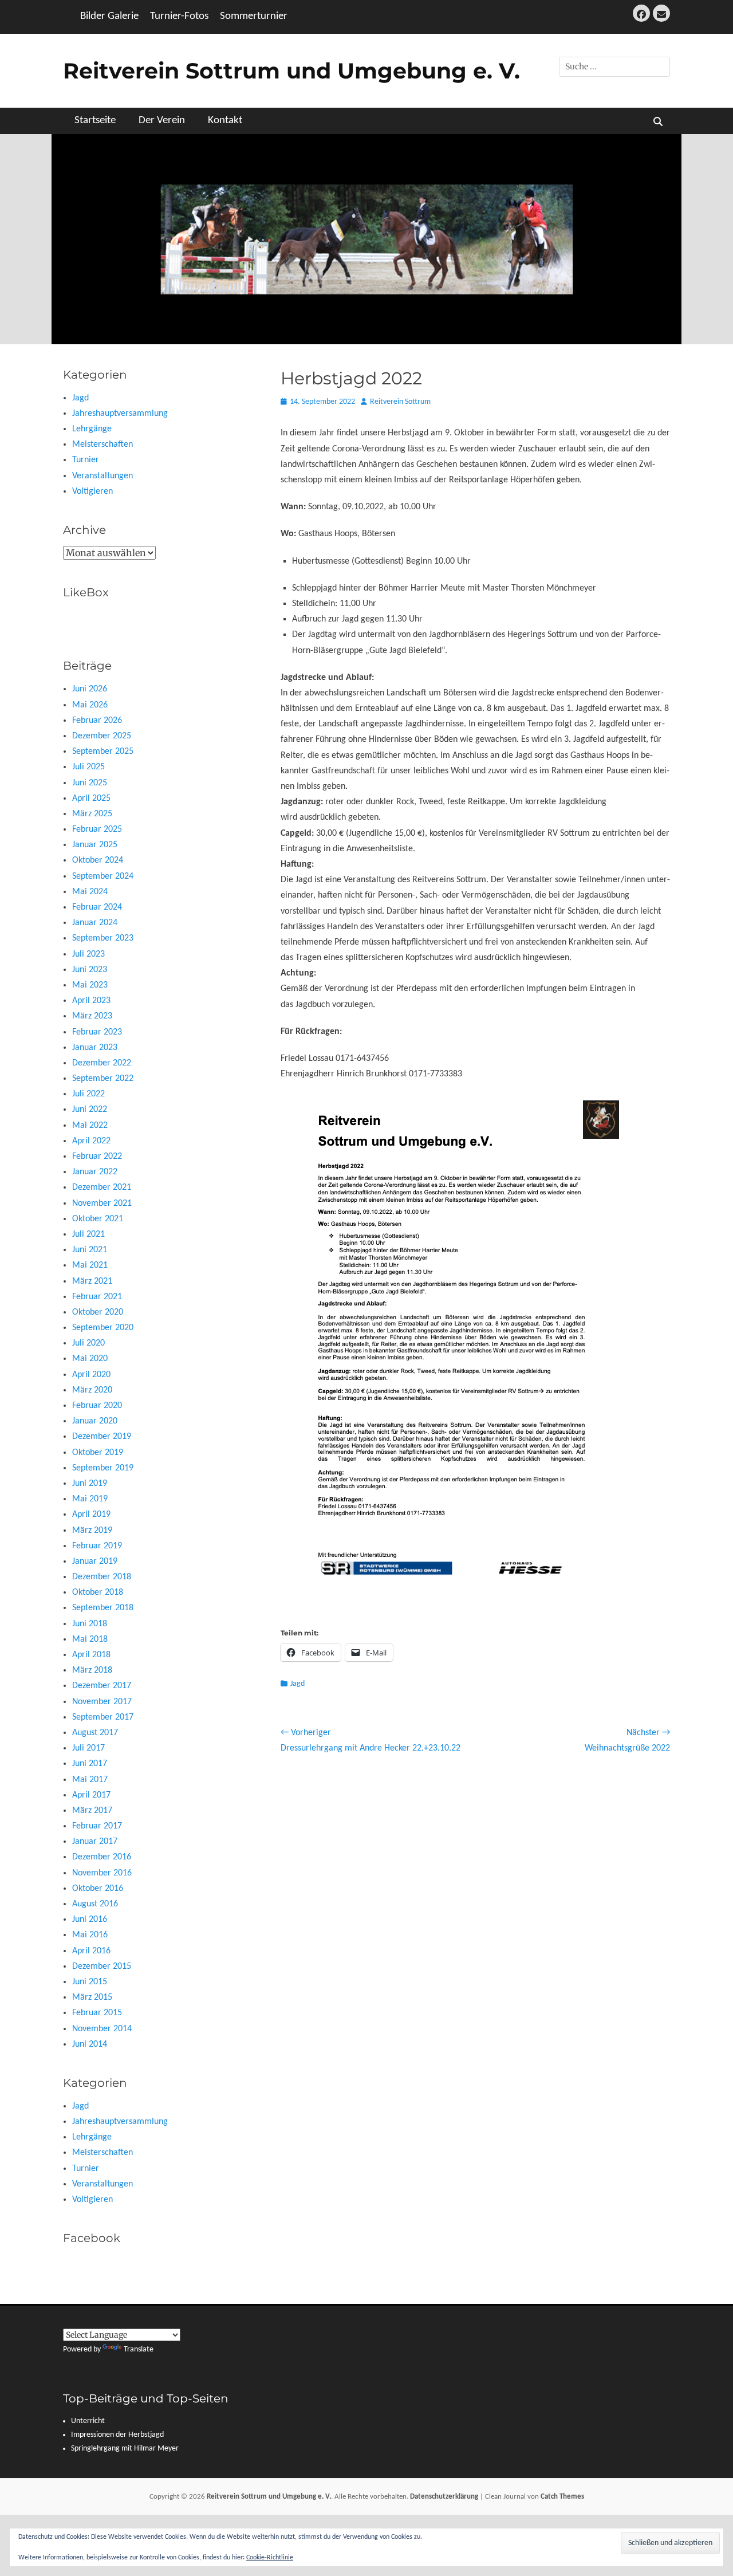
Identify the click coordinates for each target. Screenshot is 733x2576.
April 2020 (91, 1375)
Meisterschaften (103, 445)
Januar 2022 (95, 1172)
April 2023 (91, 1001)
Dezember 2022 (102, 1063)
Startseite (95, 121)
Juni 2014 (90, 2044)
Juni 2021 (90, 1250)
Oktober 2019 (98, 1453)
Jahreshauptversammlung (120, 414)
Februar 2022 (97, 1157)
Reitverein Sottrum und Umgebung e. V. (291, 71)
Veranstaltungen (103, 476)
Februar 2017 (97, 1826)
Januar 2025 (95, 845)
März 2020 (92, 1390)
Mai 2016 (90, 1935)
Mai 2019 (90, 1499)
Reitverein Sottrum (400, 402)
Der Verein (162, 121)
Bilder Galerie (109, 16)
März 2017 (92, 1811)
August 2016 (95, 1904)
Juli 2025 (88, 767)
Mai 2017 (90, 1780)
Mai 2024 (90, 892)
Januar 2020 (95, 1421)
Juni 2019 (90, 1484)
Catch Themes (562, 2497)
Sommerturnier (254, 16)
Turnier (86, 460)
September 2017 (103, 1717)
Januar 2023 (95, 1048)
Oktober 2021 (98, 1219)
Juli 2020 (88, 1343)
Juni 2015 (90, 1982)
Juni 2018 (90, 1624)
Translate (139, 2349)
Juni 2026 (90, 689)
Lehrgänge (92, 429)
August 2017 (95, 1733)
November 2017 (102, 1702)
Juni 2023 (90, 970)
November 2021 (102, 1204)
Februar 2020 (97, 1406)
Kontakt (225, 121)
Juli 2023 (88, 954)
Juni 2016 (90, 1920)
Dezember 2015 (102, 1967)
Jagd (297, 1684)
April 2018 (91, 1655)
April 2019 (91, 1515)
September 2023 (103, 938)
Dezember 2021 (102, 1187)
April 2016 (91, 1951)
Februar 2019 (97, 1546)
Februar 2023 (97, 1032)
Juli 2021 (88, 1234)
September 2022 (103, 1079)
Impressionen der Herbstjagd (117, 2435)
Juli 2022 (88, 1094)
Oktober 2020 (98, 1312)
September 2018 (103, 1608)
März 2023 (92, 1016)
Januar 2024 (95, 923)
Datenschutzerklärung (444, 2497)
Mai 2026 (90, 705)
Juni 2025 (90, 783)
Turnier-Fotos (179, 16)
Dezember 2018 (102, 1577)
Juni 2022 (90, 1110)
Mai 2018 (90, 1639)
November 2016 (102, 1873)
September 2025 (103, 752)
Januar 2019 (95, 1562)
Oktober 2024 (98, 860)
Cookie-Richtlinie (270, 2558)
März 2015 (92, 1997)
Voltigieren (92, 491)
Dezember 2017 (102, 1686)
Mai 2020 (90, 1359)
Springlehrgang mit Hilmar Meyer (125, 2449)
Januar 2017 (95, 1842)
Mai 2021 (90, 1265)
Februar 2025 (97, 829)
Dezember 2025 (102, 736)
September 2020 (103, 1328)
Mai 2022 (90, 1126)
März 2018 (92, 1670)
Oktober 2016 (98, 1889)
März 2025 (92, 814)
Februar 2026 (97, 721)
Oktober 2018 (98, 1592)
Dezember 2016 (102, 1857)
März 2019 (92, 1531)
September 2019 (103, 1468)
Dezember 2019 (102, 1437)
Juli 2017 (88, 1748)
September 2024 (103, 876)
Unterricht (88, 2421)
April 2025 (91, 799)
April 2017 (91, 1795)
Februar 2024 (97, 907)
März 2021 (92, 1281)
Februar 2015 (97, 2013)
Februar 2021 (97, 1297)
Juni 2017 (90, 1764)
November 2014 (102, 2029)
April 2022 (91, 1141)
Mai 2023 (90, 985)
